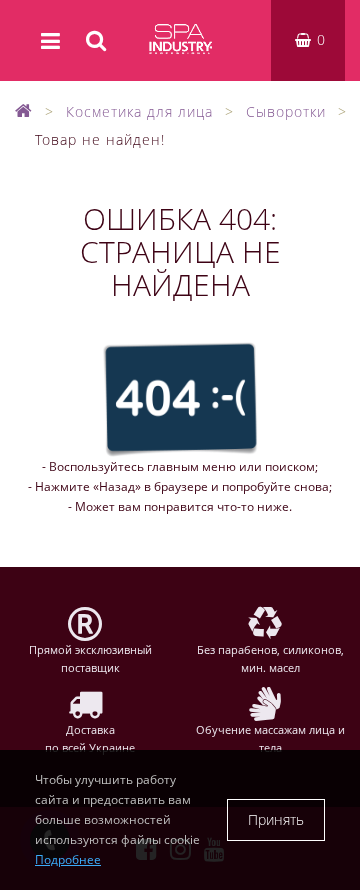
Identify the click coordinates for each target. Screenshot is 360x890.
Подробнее (68, 859)
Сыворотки (286, 111)
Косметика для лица (139, 111)
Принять (276, 819)
